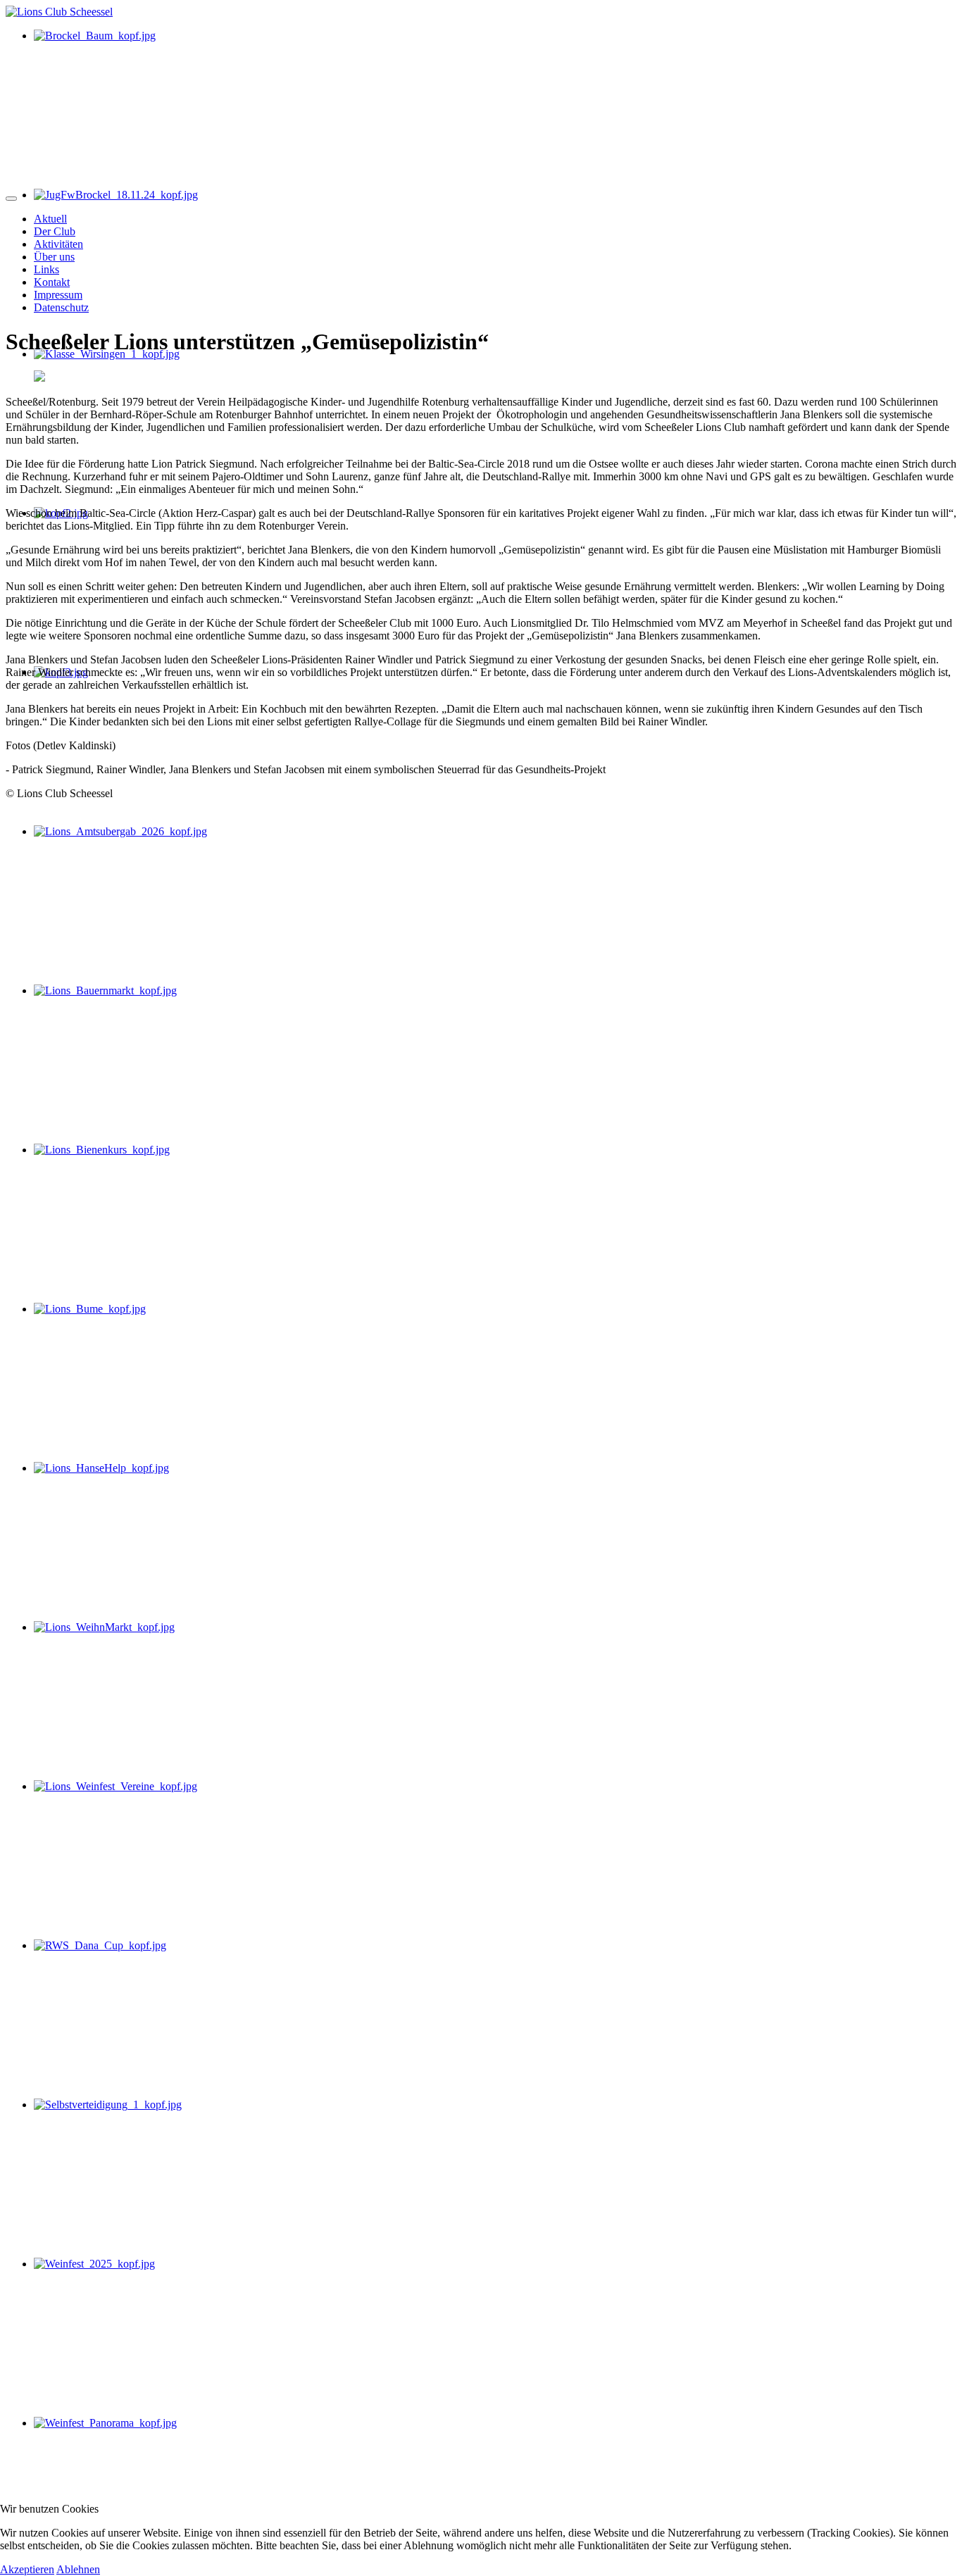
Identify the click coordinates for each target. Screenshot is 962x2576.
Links (46, 269)
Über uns (54, 257)
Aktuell (50, 219)
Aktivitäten (58, 244)
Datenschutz (61, 307)
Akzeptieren (27, 2569)
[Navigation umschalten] (11, 199)
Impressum (58, 295)
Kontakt (52, 282)
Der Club (55, 231)
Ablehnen (78, 2569)
